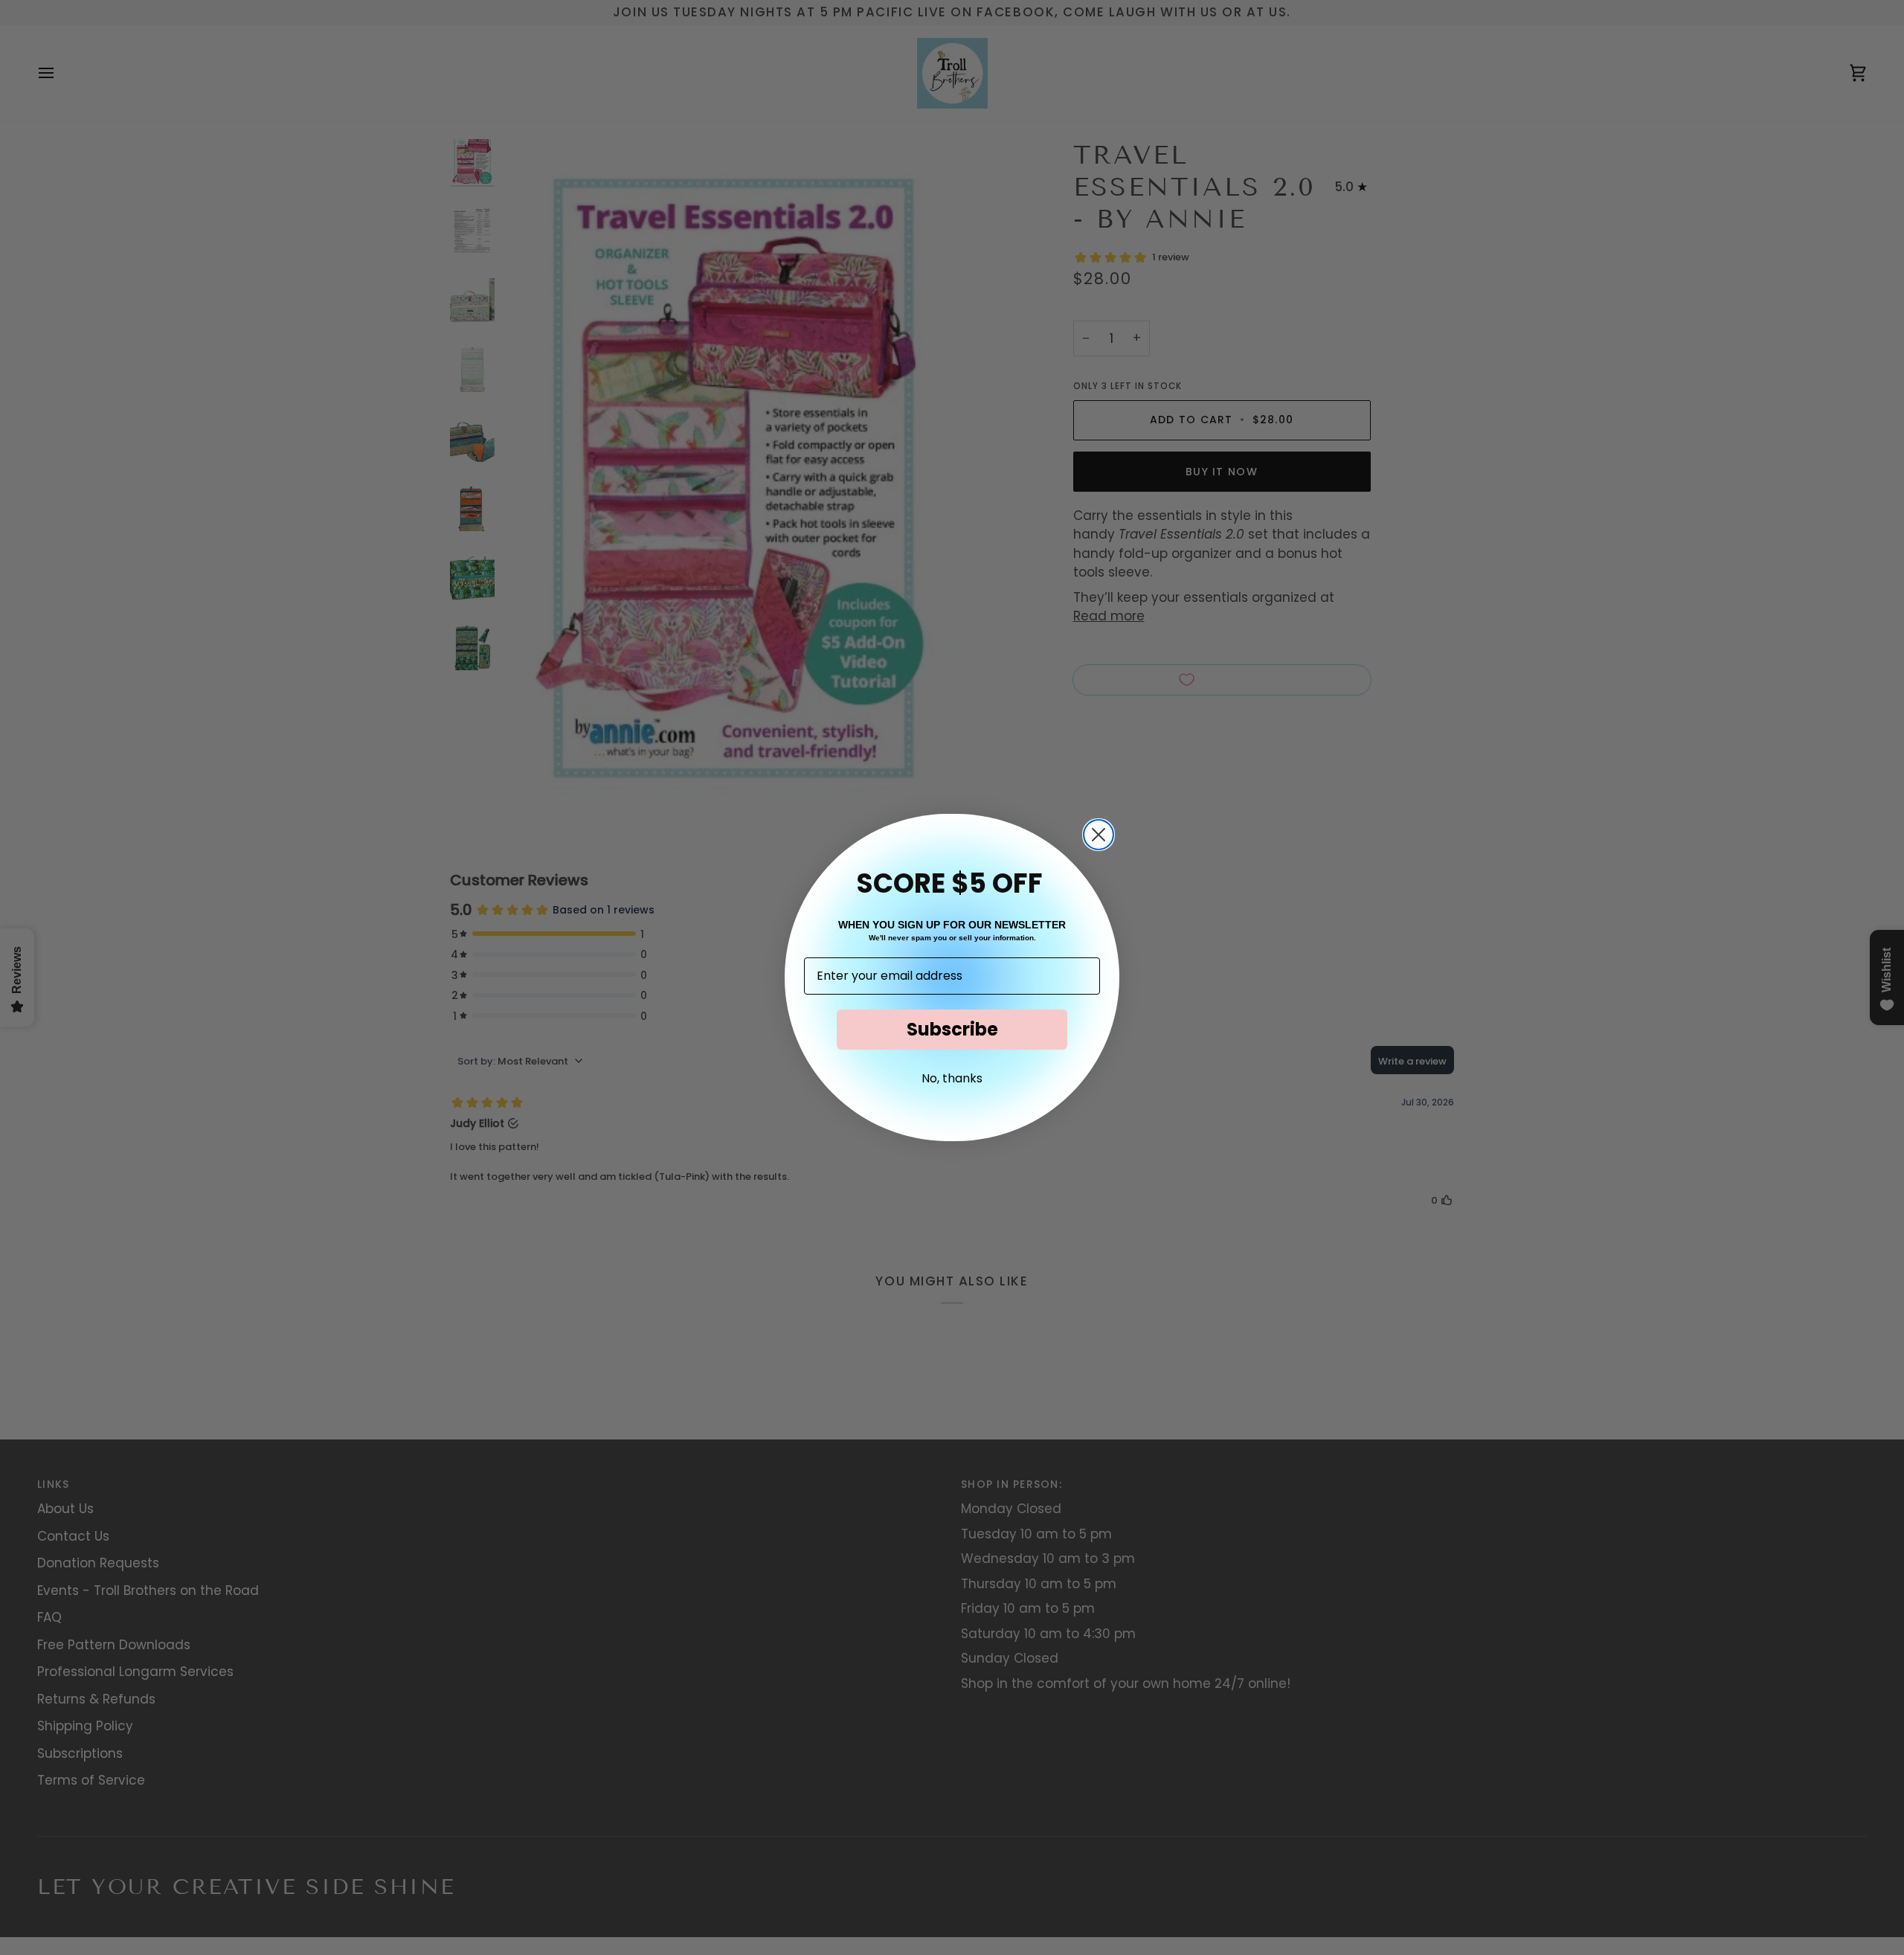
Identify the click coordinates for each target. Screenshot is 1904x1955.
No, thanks (952, 1078)
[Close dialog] (1099, 835)
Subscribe (952, 1029)
